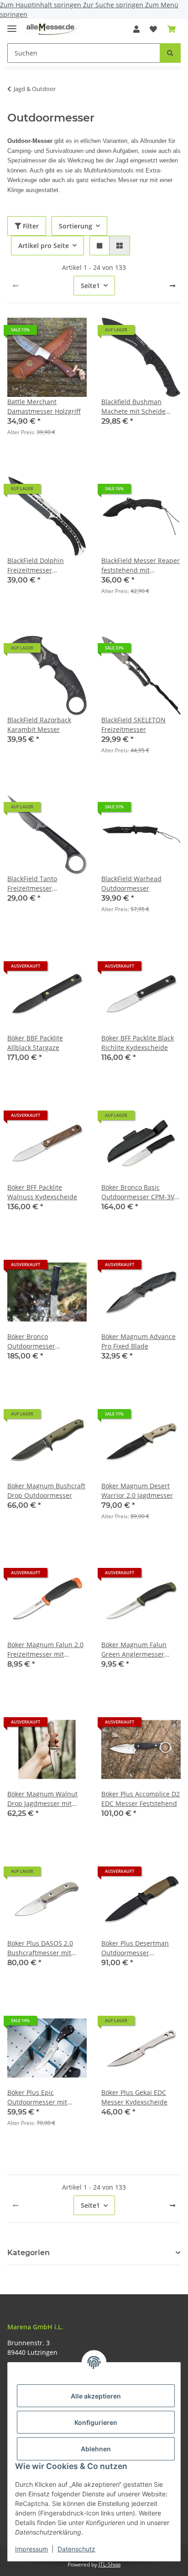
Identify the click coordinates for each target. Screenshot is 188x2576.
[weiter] (172, 286)
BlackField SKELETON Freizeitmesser (133, 725)
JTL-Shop (110, 2564)
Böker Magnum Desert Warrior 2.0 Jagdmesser (137, 1491)
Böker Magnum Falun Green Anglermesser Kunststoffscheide (134, 1650)
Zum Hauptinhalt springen (42, 5)
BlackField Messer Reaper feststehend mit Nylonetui (141, 565)
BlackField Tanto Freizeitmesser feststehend (32, 884)
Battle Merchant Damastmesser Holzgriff (44, 406)
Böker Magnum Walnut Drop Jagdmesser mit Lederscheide (42, 1799)
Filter (30, 226)
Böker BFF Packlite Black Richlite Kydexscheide (138, 1043)
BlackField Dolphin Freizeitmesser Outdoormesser (36, 565)
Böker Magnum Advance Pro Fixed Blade (138, 1341)
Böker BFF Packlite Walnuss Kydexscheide (42, 1192)
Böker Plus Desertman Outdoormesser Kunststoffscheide (135, 1948)
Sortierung (76, 226)
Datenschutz (76, 2549)
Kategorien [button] (29, 2253)
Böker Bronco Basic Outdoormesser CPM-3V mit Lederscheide (138, 1192)
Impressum (31, 2549)
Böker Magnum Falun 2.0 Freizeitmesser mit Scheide (45, 1650)
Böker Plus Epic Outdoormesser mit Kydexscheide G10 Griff (43, 2097)
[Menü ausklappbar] (12, 25)
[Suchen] (170, 53)
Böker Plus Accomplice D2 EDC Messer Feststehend (141, 1799)
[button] (136, 29)
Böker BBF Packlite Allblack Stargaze (35, 1043)
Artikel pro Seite (44, 246)
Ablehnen (96, 2449)
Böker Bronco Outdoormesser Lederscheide (31, 1341)
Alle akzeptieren (96, 2396)
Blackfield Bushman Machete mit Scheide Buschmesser (133, 407)
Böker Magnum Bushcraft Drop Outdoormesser (46, 1491)
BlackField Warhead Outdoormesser (131, 883)
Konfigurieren (96, 2422)
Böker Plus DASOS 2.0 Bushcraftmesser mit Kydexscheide (40, 1948)
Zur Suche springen (114, 5)
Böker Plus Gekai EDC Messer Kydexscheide (134, 2097)
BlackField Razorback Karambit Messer (39, 725)
